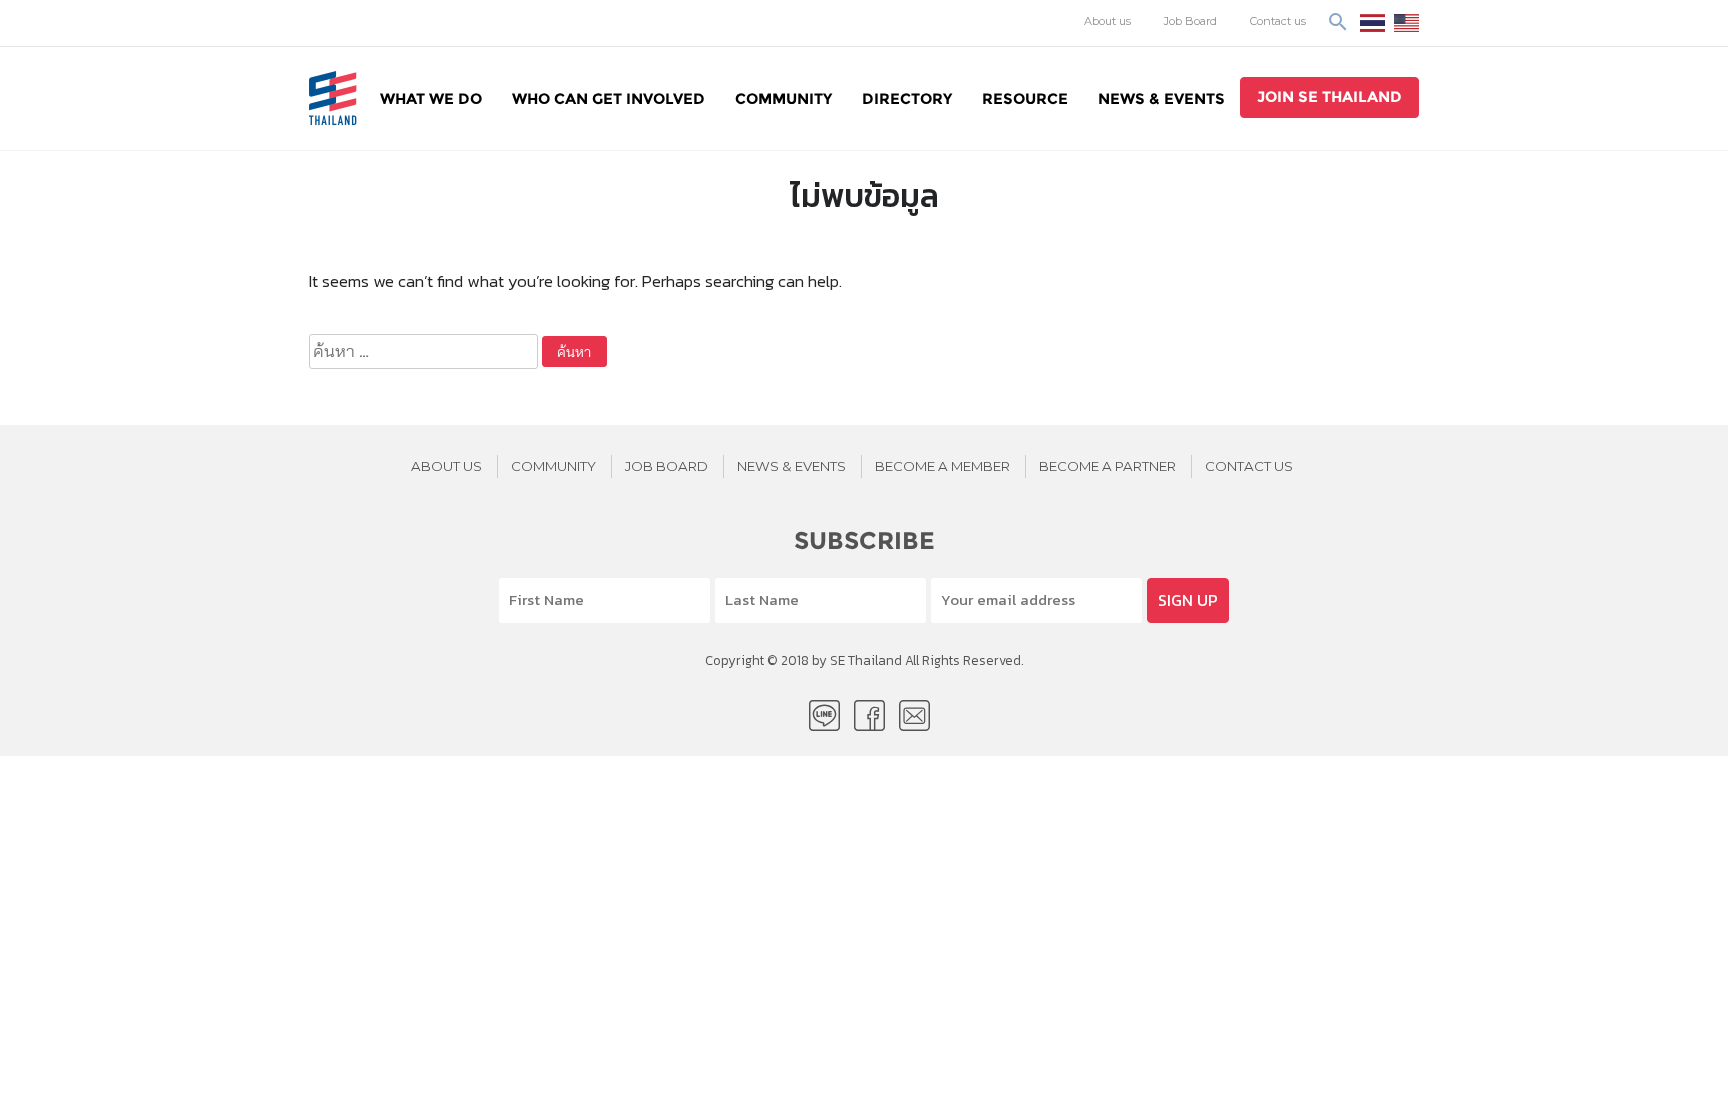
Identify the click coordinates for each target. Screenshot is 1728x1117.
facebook (869, 715)
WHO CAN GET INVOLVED (608, 98)
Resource (1025, 98)
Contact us (1278, 21)
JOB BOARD (666, 466)
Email (914, 715)
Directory (907, 98)
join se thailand (1329, 96)
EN (1406, 23)
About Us (446, 466)
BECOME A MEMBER (942, 466)
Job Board (1190, 21)
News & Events (1161, 98)
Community (783, 98)
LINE (824, 715)
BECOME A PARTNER (1107, 466)
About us (1107, 21)
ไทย (1372, 23)
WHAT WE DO (431, 98)
